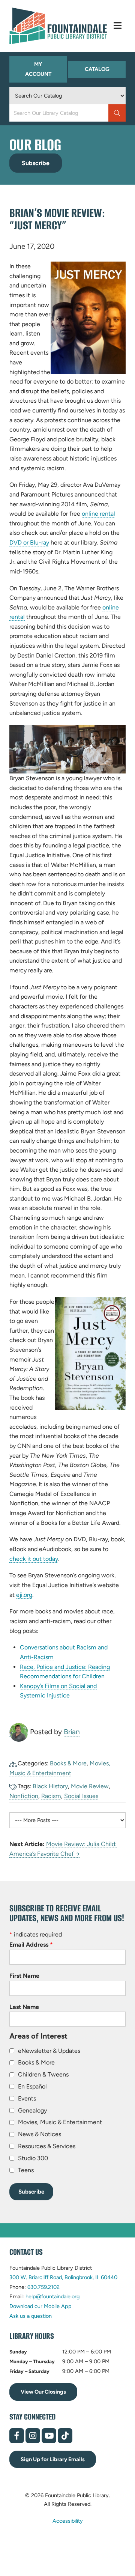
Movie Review (90, 1786)
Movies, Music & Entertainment (60, 2122)
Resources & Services (47, 2146)
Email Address (31, 1945)
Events (27, 2098)
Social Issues (81, 1796)
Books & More (68, 1763)
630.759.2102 (43, 2287)
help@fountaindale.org (52, 2296)
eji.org (24, 1595)
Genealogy (32, 2110)
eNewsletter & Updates (49, 2051)
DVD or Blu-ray (29, 543)
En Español (32, 2086)
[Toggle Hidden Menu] (118, 26)
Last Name (24, 2007)
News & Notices (40, 2134)
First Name (24, 1976)
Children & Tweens (43, 2074)
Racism (51, 1796)
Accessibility (68, 2521)
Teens (26, 2170)
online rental (98, 514)
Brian (72, 1732)
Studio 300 (33, 2158)
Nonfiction (24, 1796)
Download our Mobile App (40, 2306)
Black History (50, 1786)
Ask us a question (31, 2316)
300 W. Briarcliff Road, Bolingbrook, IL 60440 (63, 2277)
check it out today (34, 1559)
